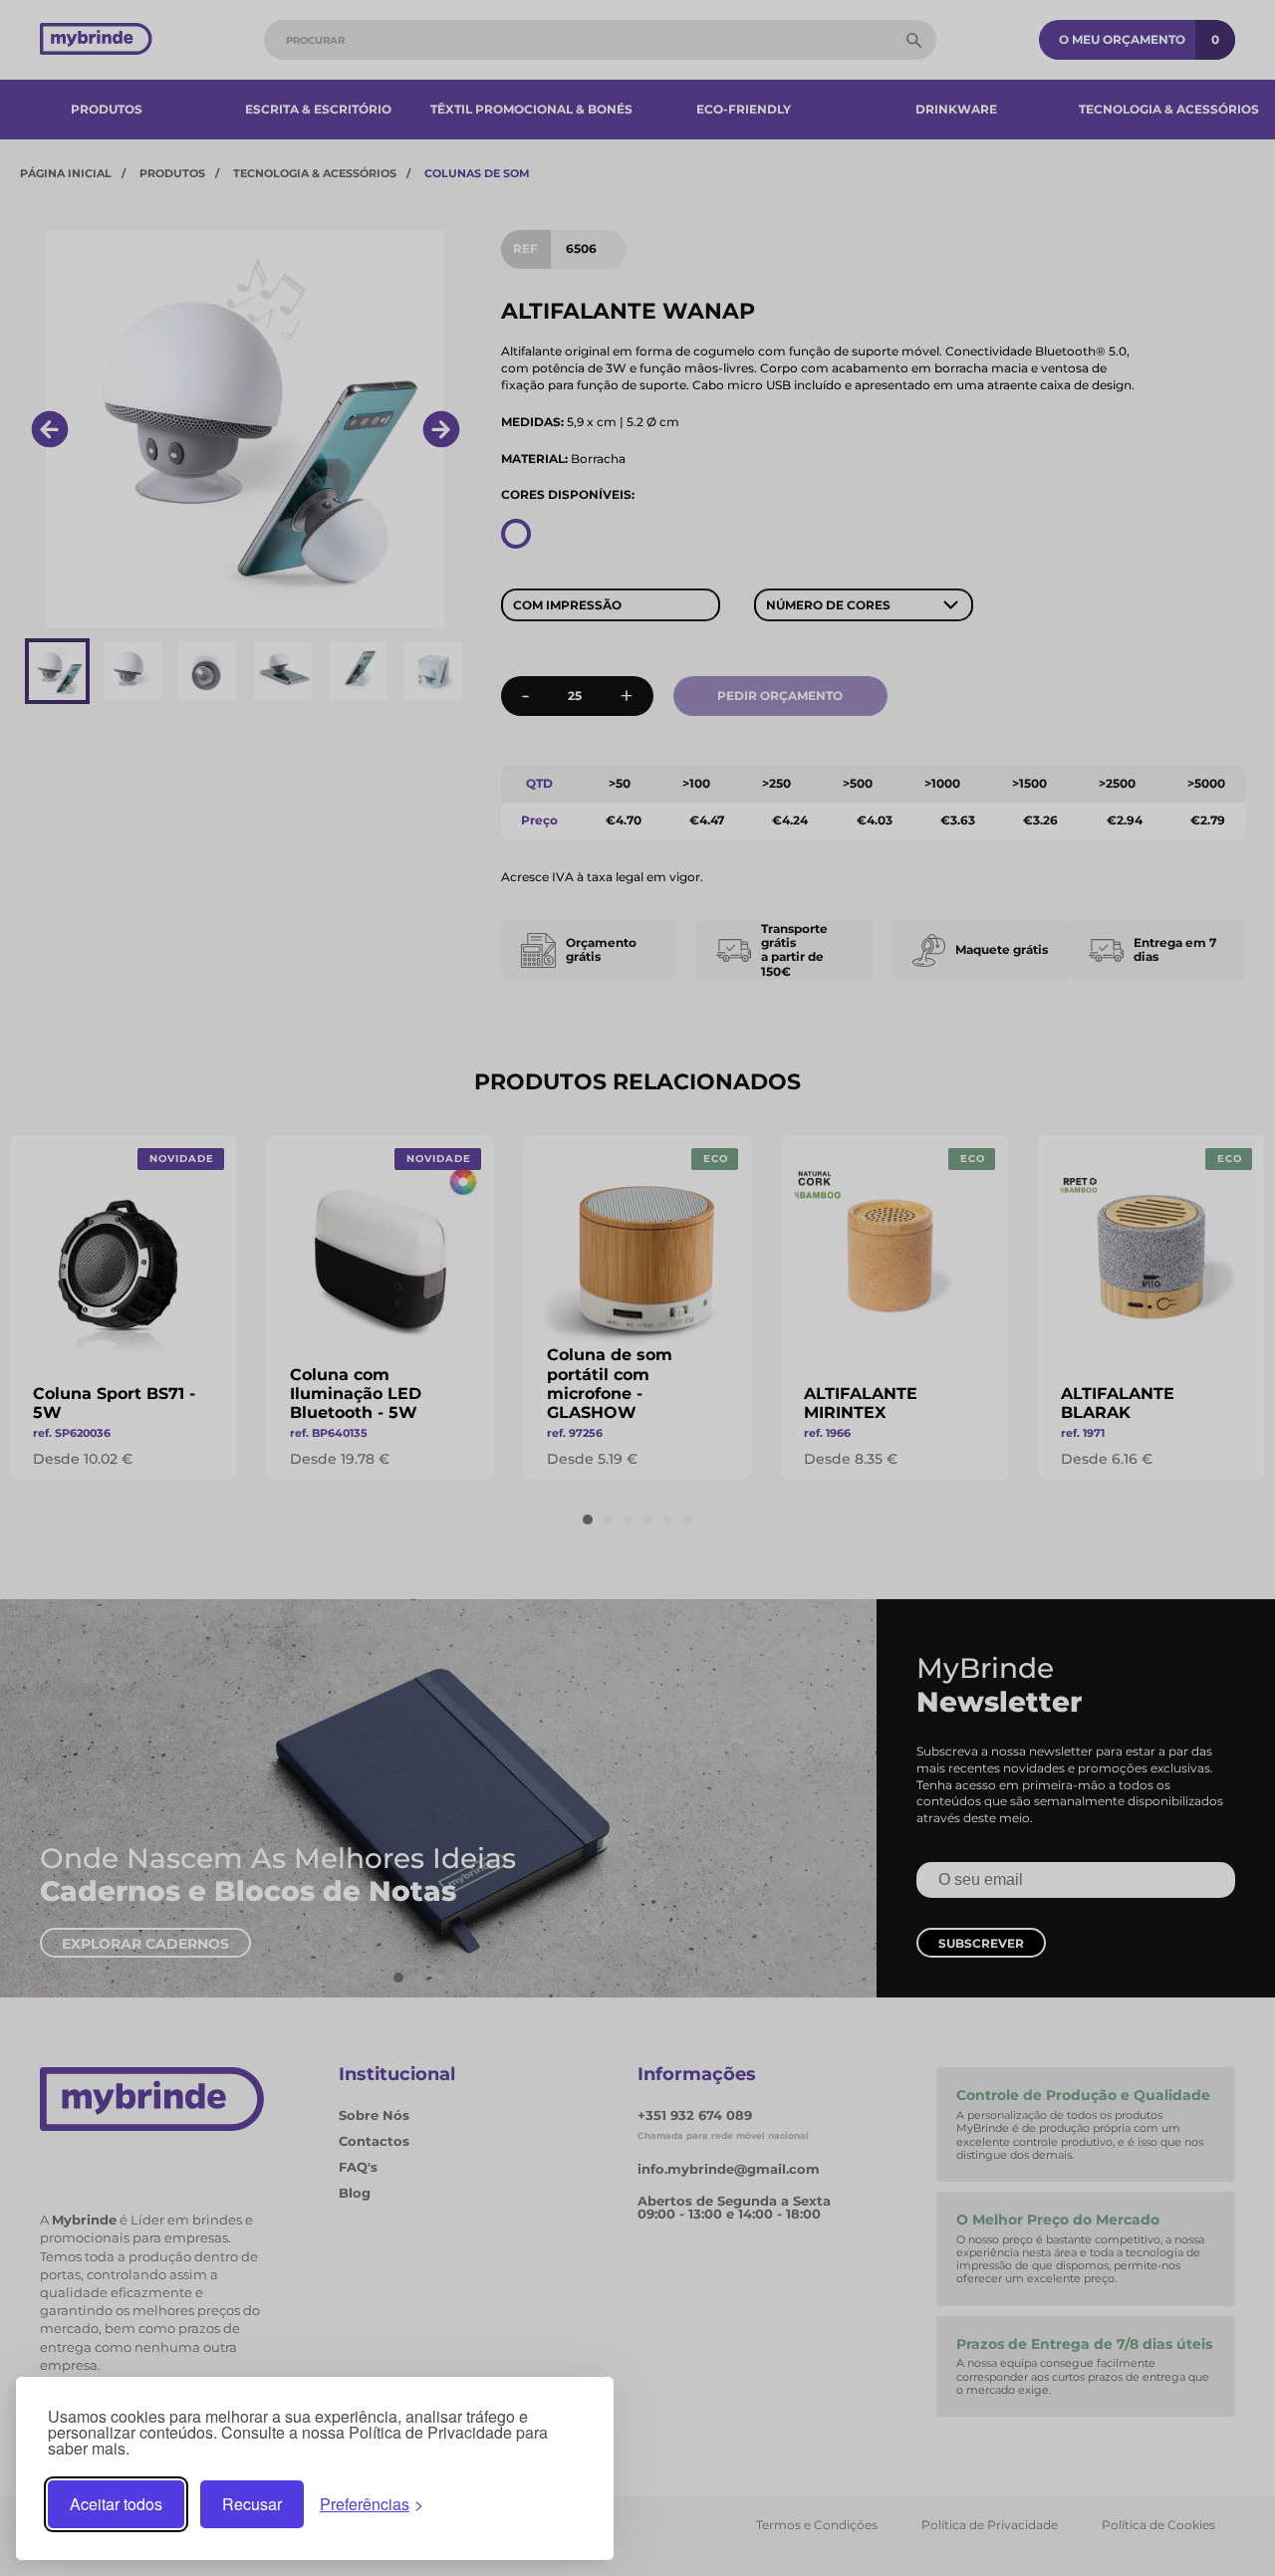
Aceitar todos (116, 2504)
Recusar (252, 2504)
